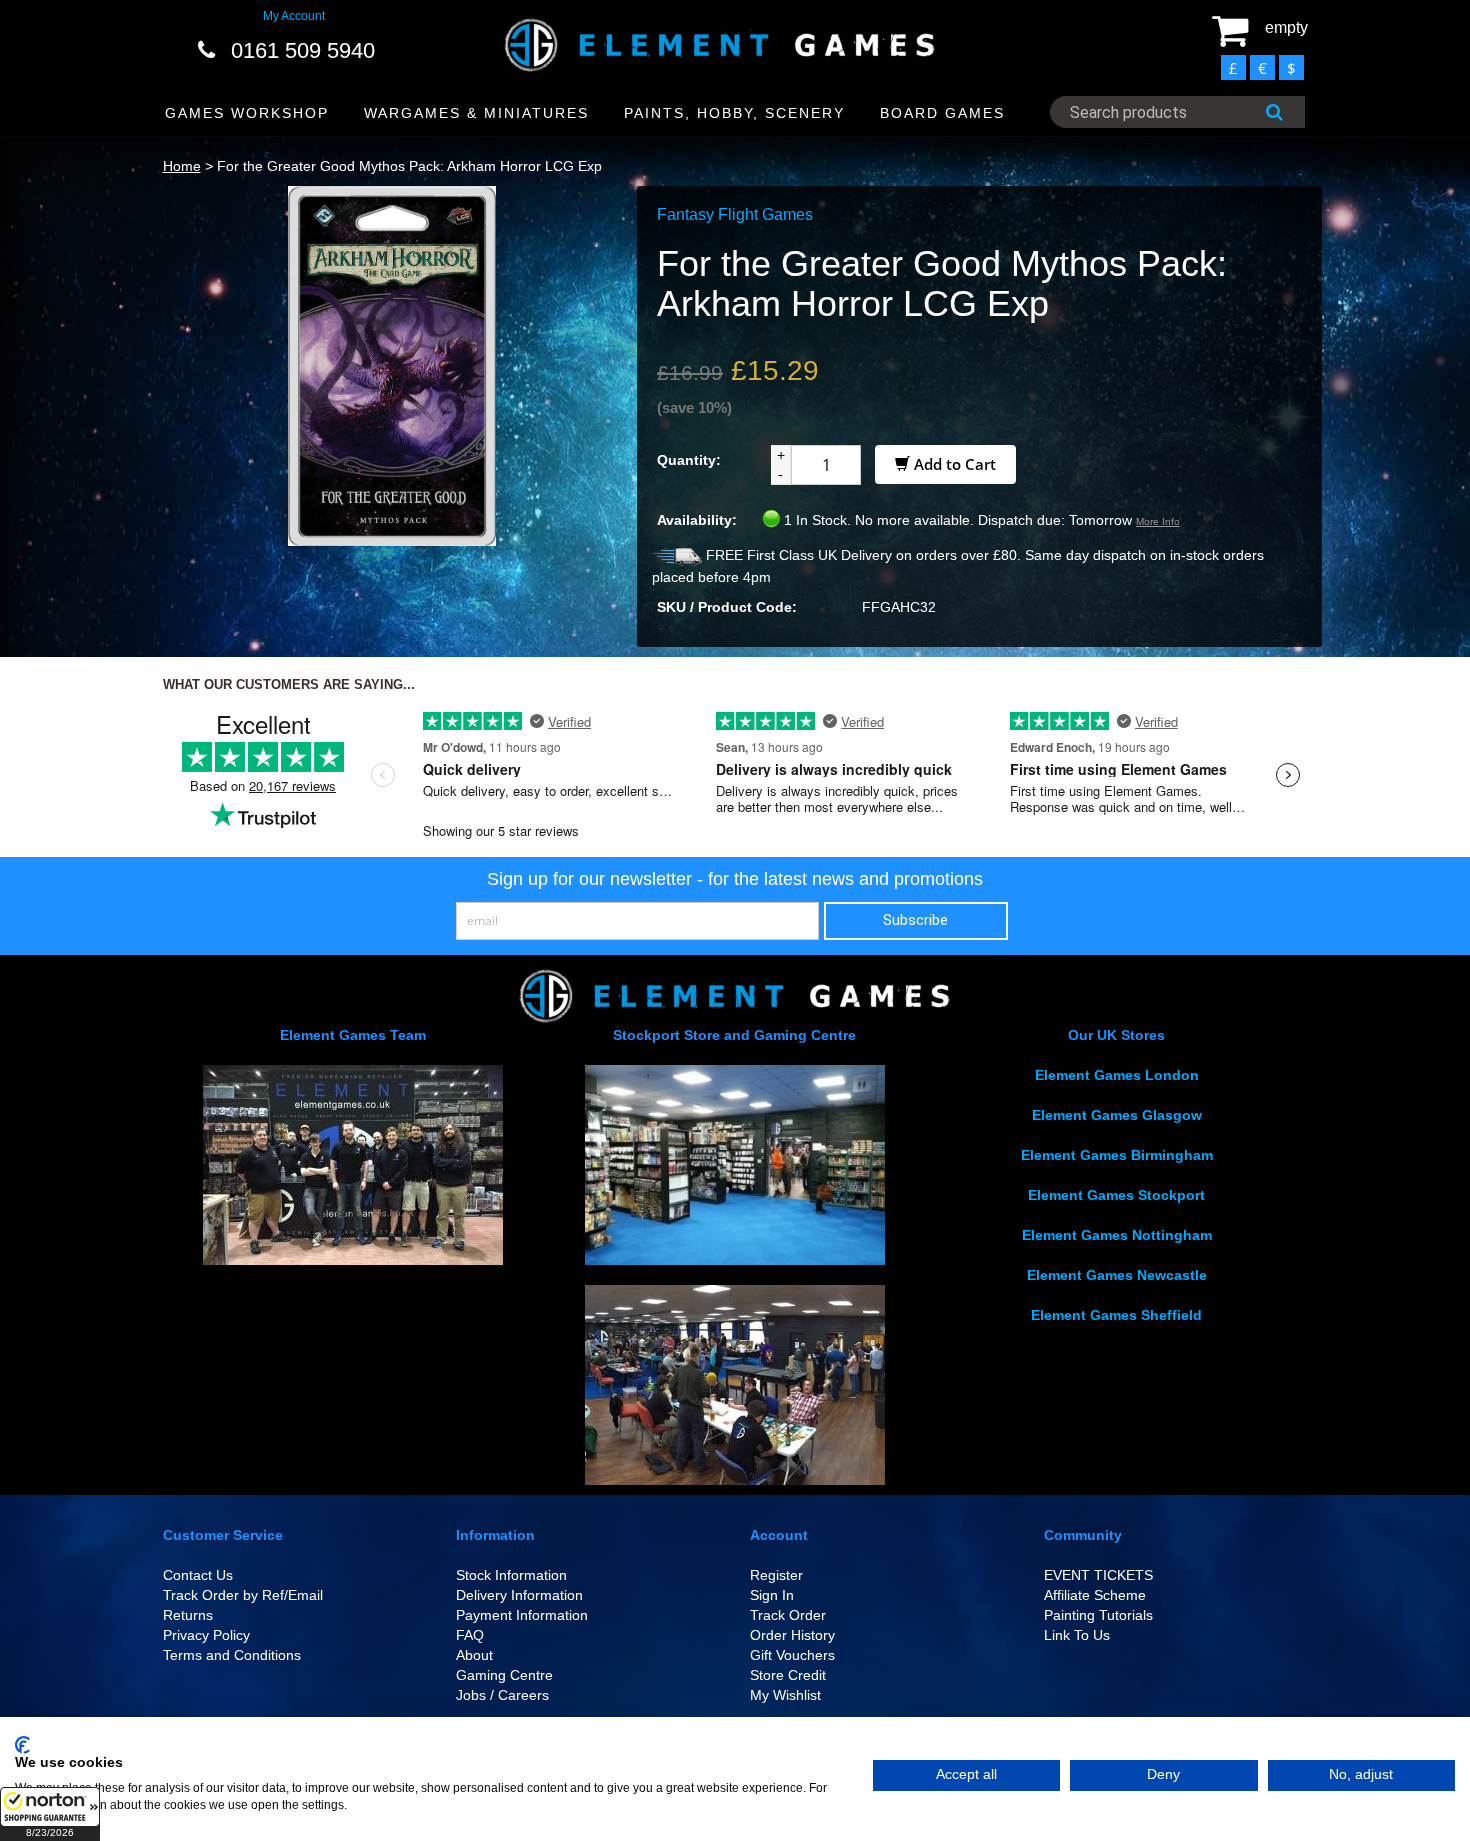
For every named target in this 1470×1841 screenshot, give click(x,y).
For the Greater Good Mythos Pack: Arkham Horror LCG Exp (409, 166)
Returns (188, 1615)
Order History (792, 1635)
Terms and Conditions (232, 1655)
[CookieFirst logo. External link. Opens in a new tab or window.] (22, 1745)
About (474, 1655)
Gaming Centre (504, 1675)
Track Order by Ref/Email (243, 1595)
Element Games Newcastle (1117, 1275)
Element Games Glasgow (1117, 1115)
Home (182, 166)
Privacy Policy (206, 1635)
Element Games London (1117, 1075)
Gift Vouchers (792, 1655)
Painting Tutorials (1098, 1615)
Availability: (697, 520)
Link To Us (1077, 1635)
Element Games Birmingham (1117, 1155)
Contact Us (198, 1575)
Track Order (788, 1615)
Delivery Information (519, 1595)
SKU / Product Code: (727, 607)
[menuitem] (247, 113)
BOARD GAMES (942, 113)
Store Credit (788, 1675)
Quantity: (689, 460)
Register (776, 1575)
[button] (50, 1814)
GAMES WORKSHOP (247, 113)
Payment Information (522, 1615)
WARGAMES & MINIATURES (476, 113)
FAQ (470, 1635)
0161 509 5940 (303, 50)
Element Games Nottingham (1117, 1235)
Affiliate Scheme (1095, 1595)
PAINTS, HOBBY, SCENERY (734, 113)
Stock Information (511, 1575)
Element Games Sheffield (1116, 1315)
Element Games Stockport (1116, 1195)
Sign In (772, 1595)
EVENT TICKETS (1098, 1575)
